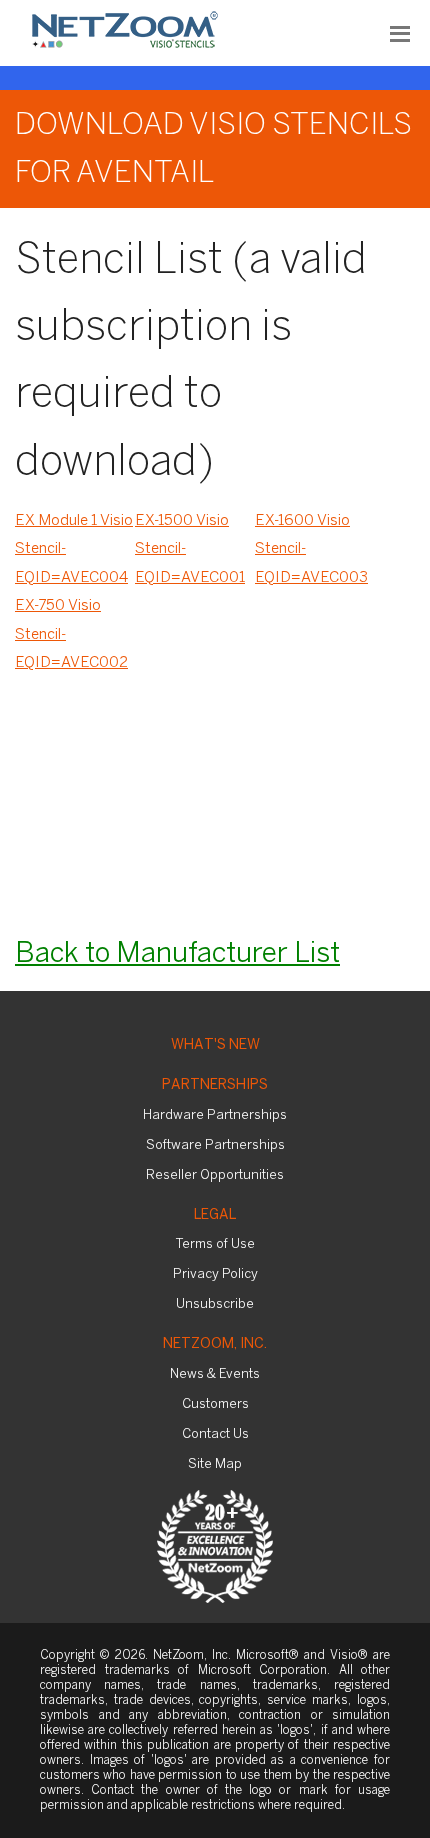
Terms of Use (215, 1244)
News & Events (215, 1374)
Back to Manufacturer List (177, 954)
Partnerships (215, 1085)
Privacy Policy (215, 1274)
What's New (215, 1045)
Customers (215, 1404)
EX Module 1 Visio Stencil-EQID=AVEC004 (74, 549)
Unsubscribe (215, 1304)
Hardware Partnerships (215, 1115)
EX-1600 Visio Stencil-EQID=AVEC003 (311, 549)
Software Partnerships (215, 1145)
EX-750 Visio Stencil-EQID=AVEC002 (71, 634)
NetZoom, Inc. (215, 1344)
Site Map (215, 1464)
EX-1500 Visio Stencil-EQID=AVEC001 (190, 549)
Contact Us (215, 1434)
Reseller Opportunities (215, 1175)
